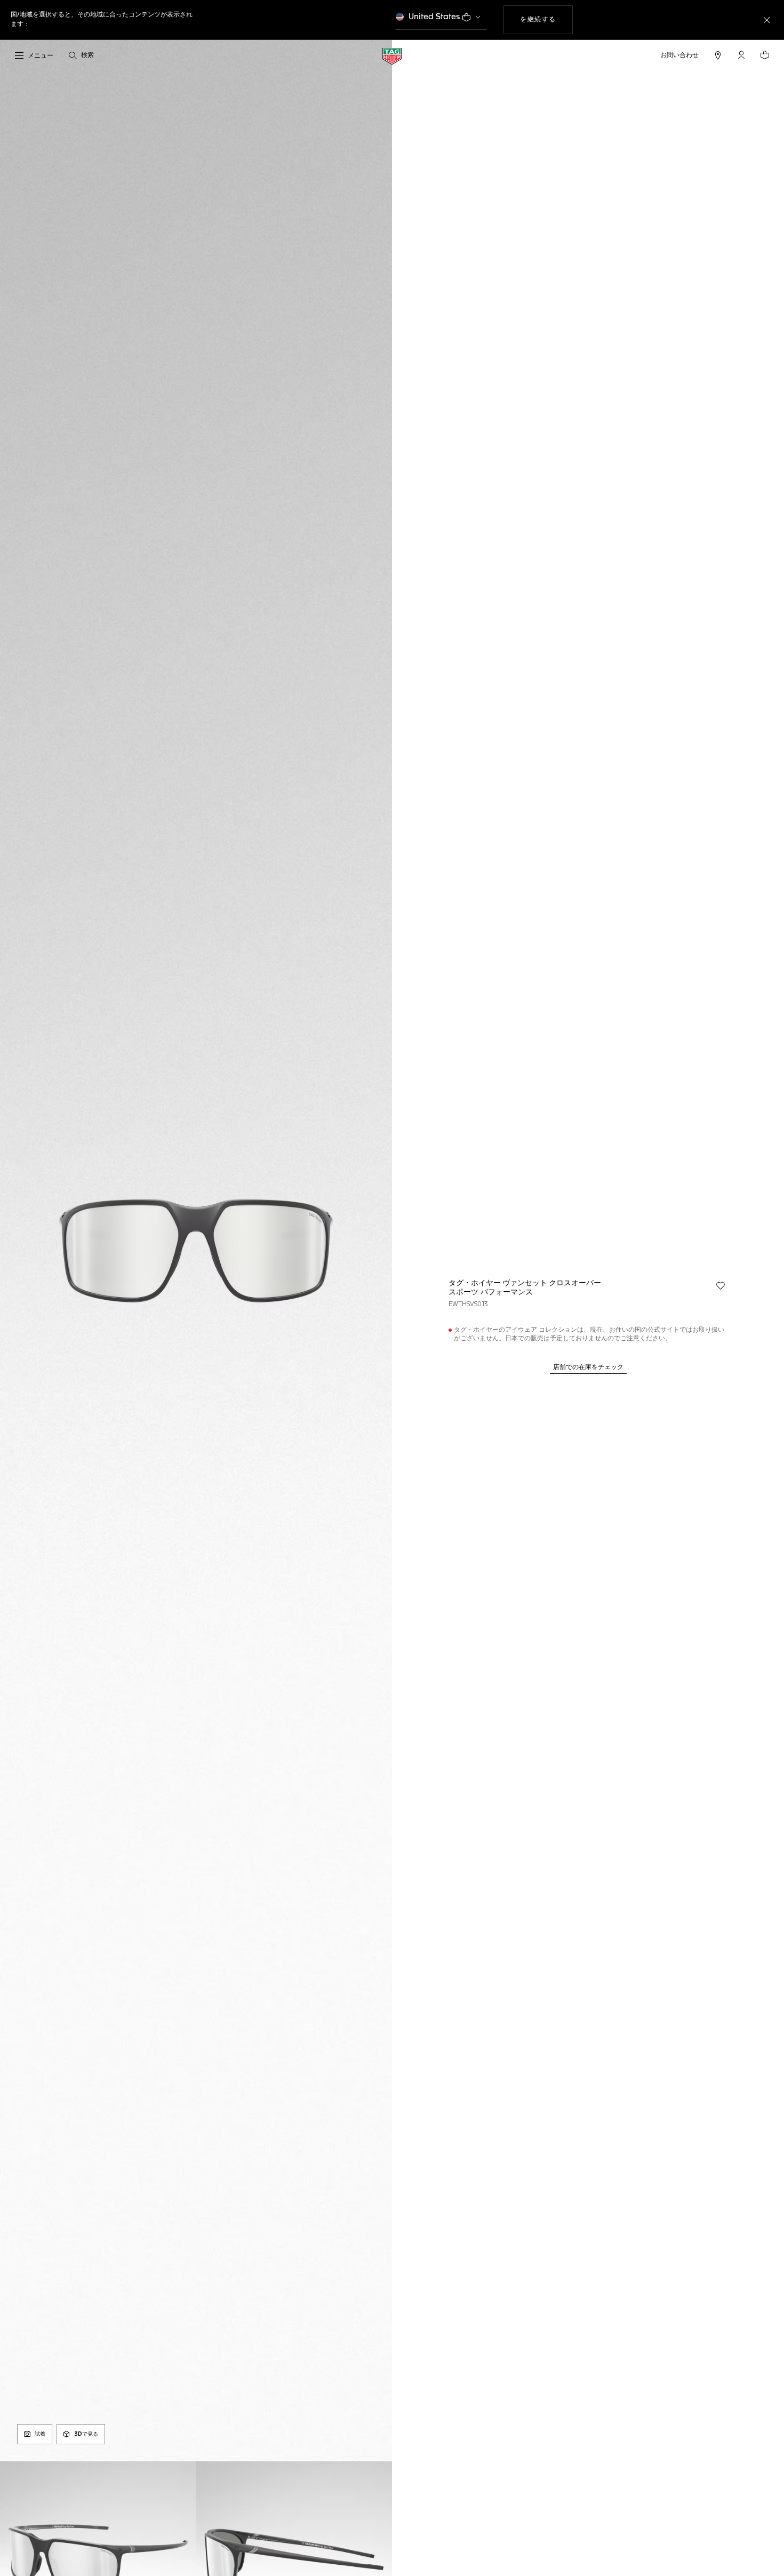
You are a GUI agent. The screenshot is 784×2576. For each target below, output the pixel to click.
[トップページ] (392, 56)
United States (434, 17)
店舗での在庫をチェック (588, 1367)
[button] (741, 55)
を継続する (546, 19)
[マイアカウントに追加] (721, 1286)
